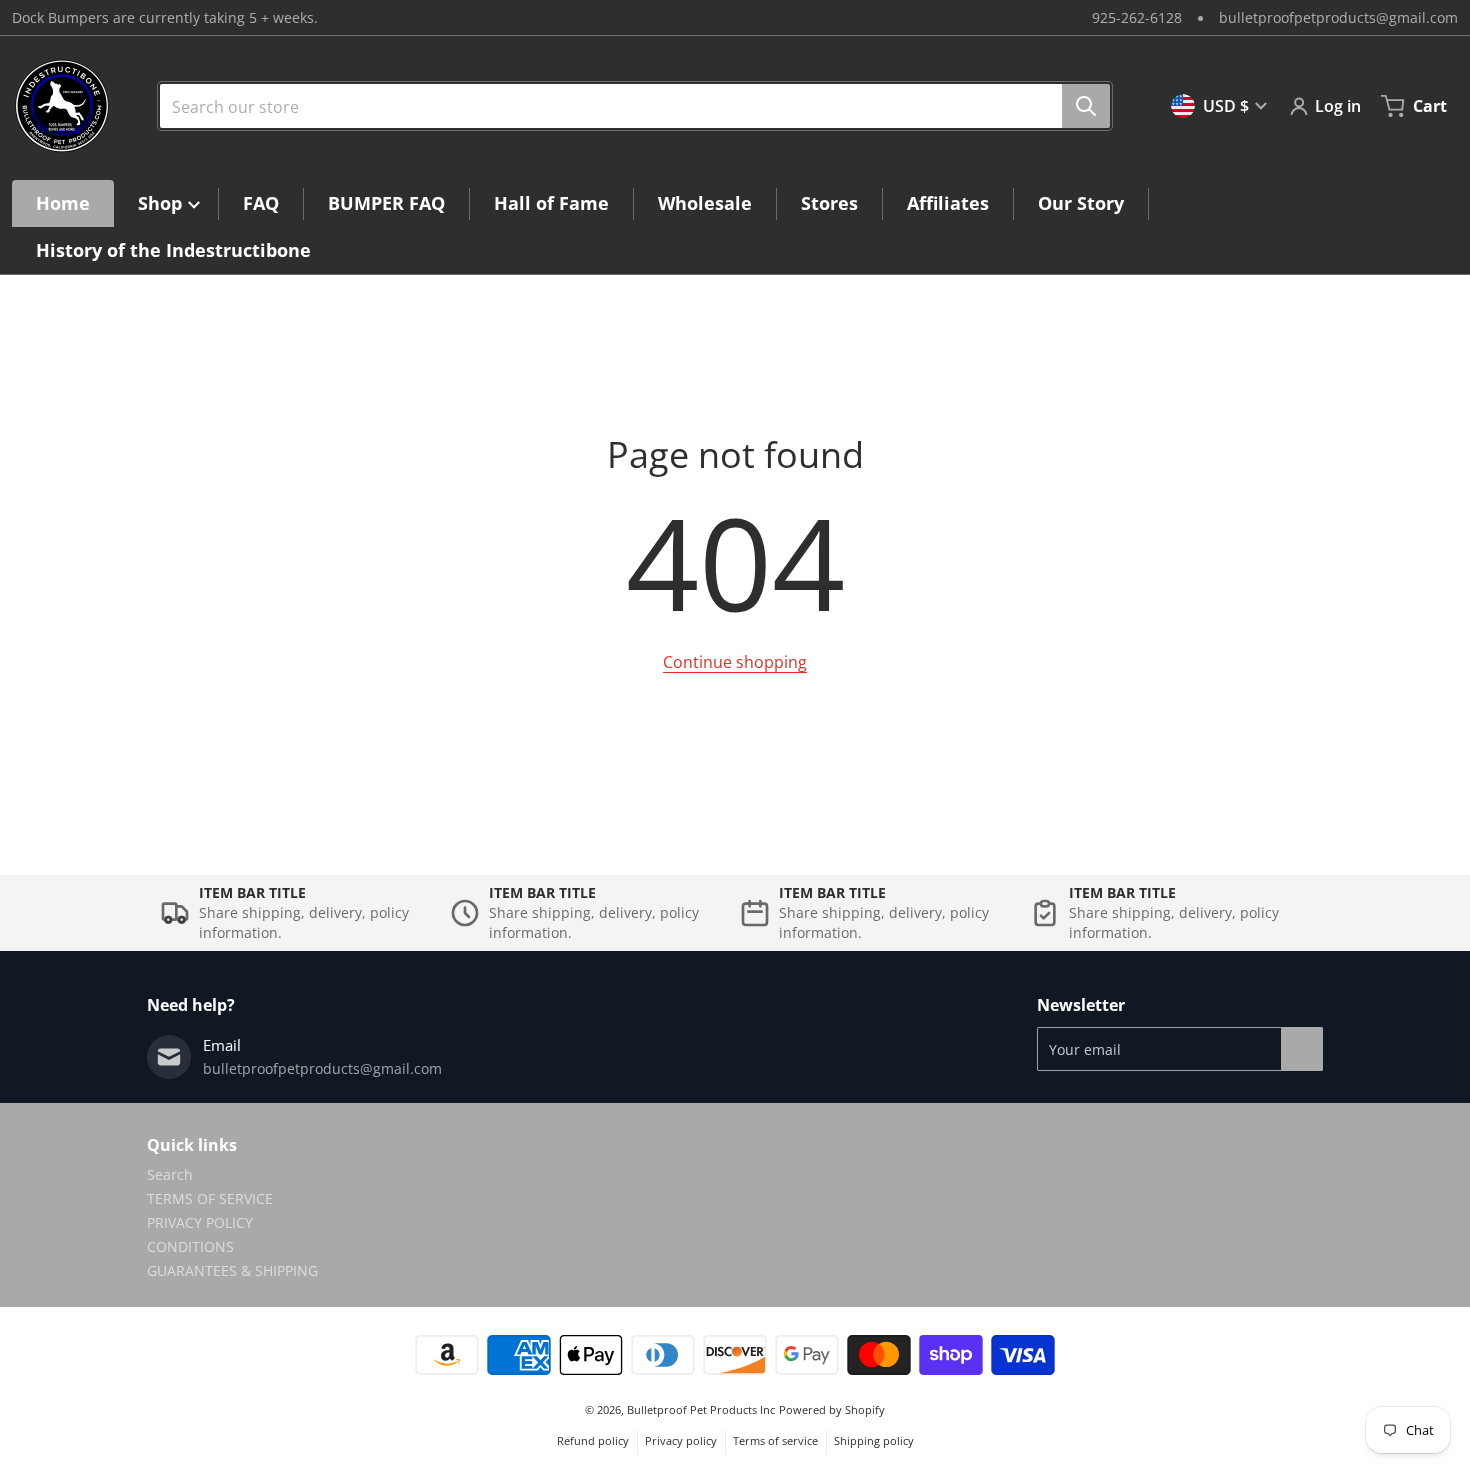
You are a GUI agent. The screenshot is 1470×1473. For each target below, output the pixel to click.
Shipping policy (874, 1440)
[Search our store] (1086, 106)
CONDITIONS (190, 1246)
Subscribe (1302, 1049)
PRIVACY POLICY (200, 1222)
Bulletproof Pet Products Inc (701, 1409)
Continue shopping (735, 662)
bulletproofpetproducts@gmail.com (1338, 17)
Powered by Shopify (832, 1409)
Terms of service (775, 1440)
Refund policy (593, 1440)
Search (170, 1174)
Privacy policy (681, 1440)
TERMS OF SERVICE (210, 1198)
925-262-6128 (1137, 17)
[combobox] (627, 106)
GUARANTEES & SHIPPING (232, 1270)
